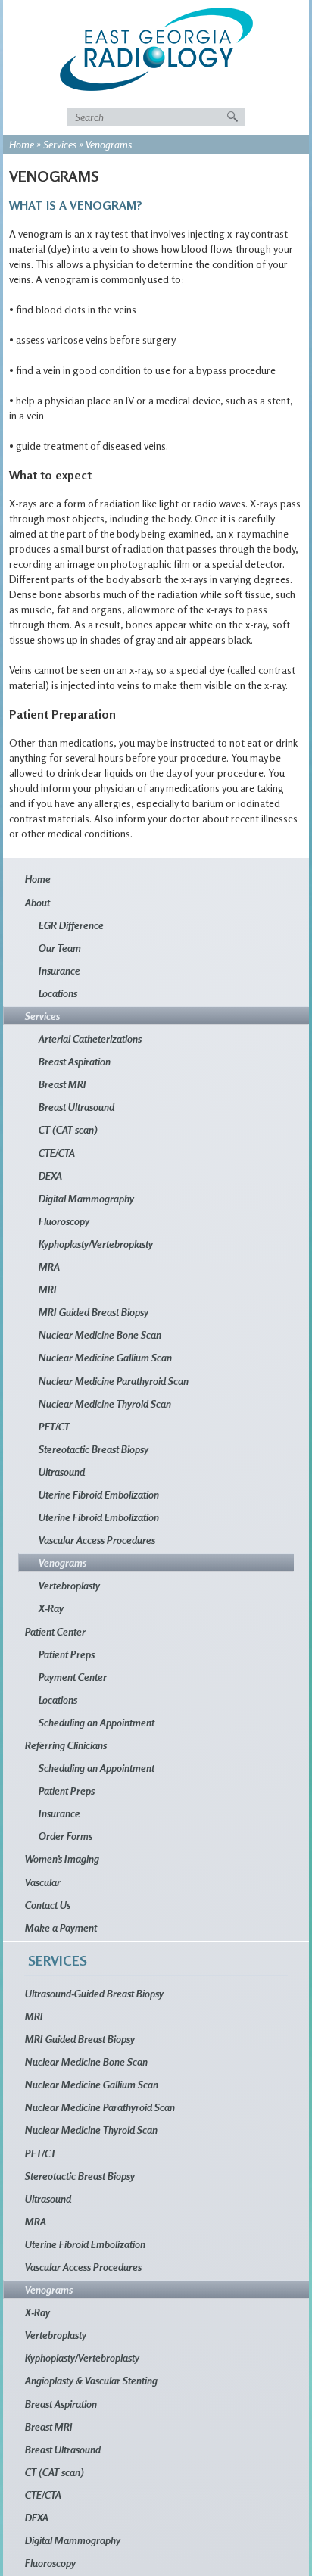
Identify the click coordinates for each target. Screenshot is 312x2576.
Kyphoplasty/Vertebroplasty (96, 1244)
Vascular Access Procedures (97, 1540)
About (37, 902)
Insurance (59, 970)
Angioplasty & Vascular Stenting (91, 2380)
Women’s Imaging (62, 1859)
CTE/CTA (57, 1153)
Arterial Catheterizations (90, 1039)
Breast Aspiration (75, 1061)
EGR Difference (71, 925)
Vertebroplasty (69, 1585)
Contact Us (48, 1905)
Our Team (60, 948)
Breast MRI (62, 1084)
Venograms (62, 1562)
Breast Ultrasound (76, 1107)
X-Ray (51, 1608)
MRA (49, 1266)
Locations (58, 993)
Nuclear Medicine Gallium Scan (105, 1357)
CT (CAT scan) (68, 1129)
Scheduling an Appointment (97, 1722)
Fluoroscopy (64, 1221)
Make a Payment (61, 1927)
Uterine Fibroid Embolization (99, 1494)
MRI (48, 1289)
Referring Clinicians (66, 1745)
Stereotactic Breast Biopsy (94, 1449)
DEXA (50, 1176)
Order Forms (66, 1836)
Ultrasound (62, 1472)
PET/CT (54, 1426)
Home (22, 144)
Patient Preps (67, 1654)
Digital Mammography (86, 1198)
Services (60, 144)
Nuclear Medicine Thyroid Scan (105, 1403)
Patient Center (55, 1631)
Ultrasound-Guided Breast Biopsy (94, 1993)
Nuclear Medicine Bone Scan (100, 1335)
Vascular (43, 1882)
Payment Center (73, 1677)
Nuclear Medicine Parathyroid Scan (114, 1381)
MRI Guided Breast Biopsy (94, 1312)
